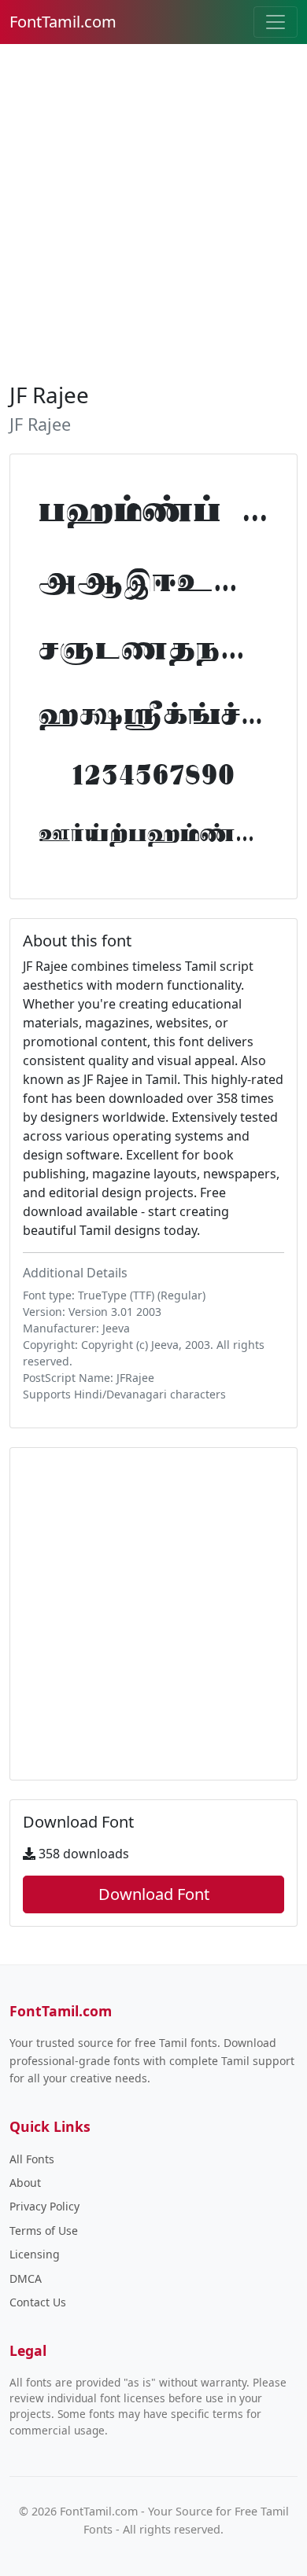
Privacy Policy (44, 2206)
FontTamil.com (63, 22)
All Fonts (32, 2159)
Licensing (35, 2254)
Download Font (154, 1894)
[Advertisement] (153, 210)
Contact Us (38, 2302)
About (25, 2183)
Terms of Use (44, 2231)
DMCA (26, 2278)
